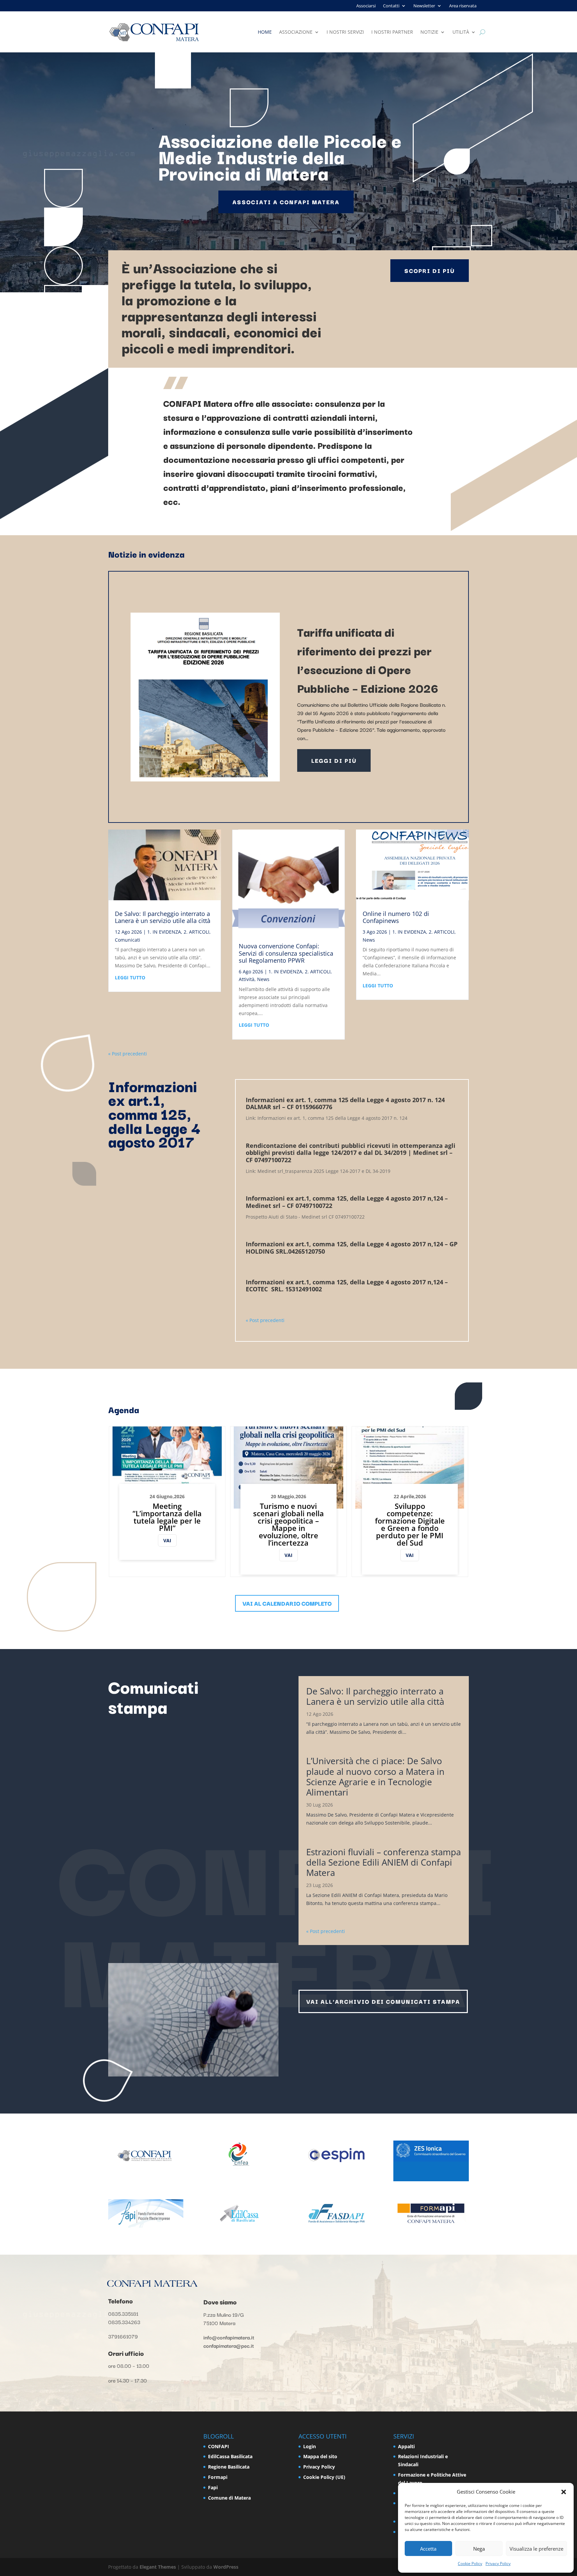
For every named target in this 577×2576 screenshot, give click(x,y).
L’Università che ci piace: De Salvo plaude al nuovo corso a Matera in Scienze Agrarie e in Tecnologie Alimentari (375, 1777)
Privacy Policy (498, 2563)
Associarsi (366, 6)
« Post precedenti (128, 1054)
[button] (564, 2492)
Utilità (461, 32)
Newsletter (424, 6)
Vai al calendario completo (287, 1603)
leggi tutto (130, 978)
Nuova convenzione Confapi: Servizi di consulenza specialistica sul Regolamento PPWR (286, 953)
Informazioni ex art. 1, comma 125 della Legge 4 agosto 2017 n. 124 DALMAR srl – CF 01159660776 (345, 1103)
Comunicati (128, 940)
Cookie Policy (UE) (324, 2477)
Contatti (391, 6)
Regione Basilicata (229, 2467)
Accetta (428, 2549)
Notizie (429, 32)
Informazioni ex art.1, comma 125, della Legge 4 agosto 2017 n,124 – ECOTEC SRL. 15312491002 (347, 1286)
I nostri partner (392, 32)
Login (310, 2446)
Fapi (213, 2487)
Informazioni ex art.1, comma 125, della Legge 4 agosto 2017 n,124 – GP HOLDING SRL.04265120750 (352, 1248)
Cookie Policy (470, 2563)
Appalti (406, 2446)
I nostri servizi (345, 32)
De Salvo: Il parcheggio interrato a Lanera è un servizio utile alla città (163, 917)
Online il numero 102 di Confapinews (396, 917)
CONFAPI (219, 2446)
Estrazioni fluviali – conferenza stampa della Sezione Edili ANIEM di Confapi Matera (383, 1862)
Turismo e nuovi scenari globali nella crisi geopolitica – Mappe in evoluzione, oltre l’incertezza (288, 1524)
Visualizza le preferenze (536, 2549)
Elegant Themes (158, 2567)
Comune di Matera (229, 2498)
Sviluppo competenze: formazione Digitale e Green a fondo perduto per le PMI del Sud (410, 1524)
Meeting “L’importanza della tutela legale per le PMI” (167, 1517)
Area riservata (463, 6)
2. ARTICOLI (197, 932)
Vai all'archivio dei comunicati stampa (383, 2001)
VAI (167, 1540)
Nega (479, 2549)
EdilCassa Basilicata (230, 2456)
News (263, 979)
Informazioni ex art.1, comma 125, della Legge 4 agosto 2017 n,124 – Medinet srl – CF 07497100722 (347, 1202)
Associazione (296, 32)
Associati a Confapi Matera (286, 202)
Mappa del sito (320, 2456)
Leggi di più (334, 760)
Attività (247, 979)
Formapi (218, 2477)
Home (265, 32)
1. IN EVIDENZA (164, 932)
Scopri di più (430, 270)
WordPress (226, 2567)
